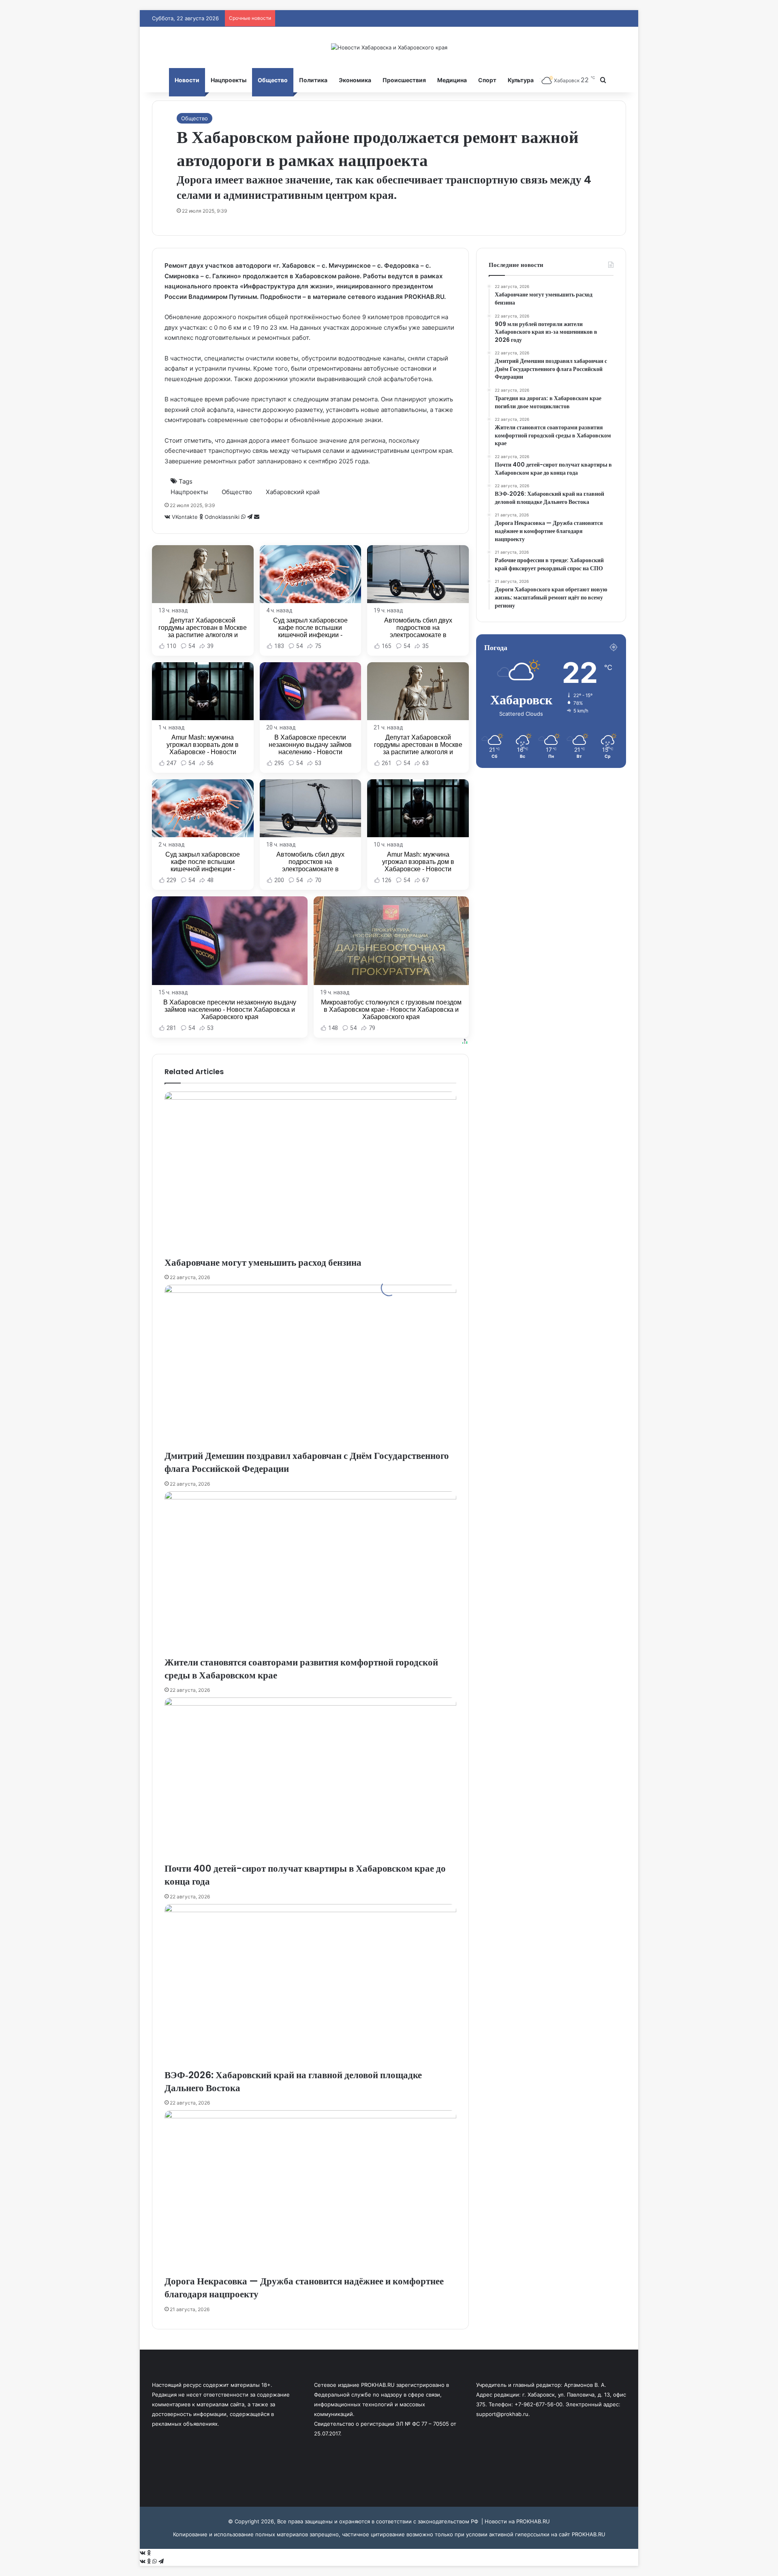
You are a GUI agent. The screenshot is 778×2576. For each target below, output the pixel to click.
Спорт (487, 80)
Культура (521, 80)
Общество (273, 80)
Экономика (355, 80)
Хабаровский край (293, 492)
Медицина (452, 80)
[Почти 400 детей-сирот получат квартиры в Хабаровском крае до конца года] (310, 1780)
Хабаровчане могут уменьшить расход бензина (263, 1262)
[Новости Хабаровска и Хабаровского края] (389, 47)
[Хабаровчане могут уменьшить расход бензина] (310, 1174)
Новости (187, 80)
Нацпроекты (229, 80)
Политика (313, 80)
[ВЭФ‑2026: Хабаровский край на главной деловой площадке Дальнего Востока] (310, 1986)
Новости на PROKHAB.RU (517, 2521)
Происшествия (404, 80)
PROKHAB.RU (589, 2534)
